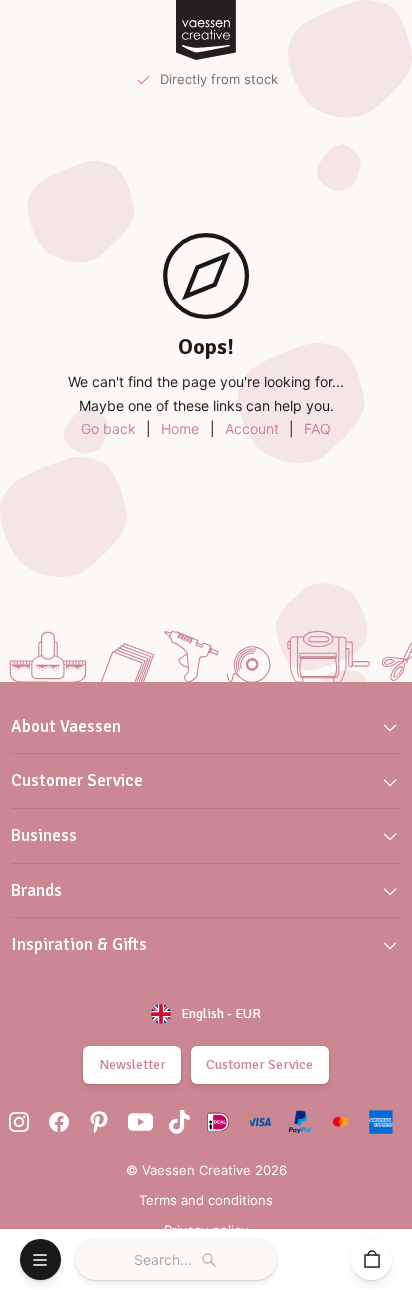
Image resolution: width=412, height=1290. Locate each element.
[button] (206, 727)
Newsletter (132, 1064)
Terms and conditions (206, 1200)
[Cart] (371, 1259)
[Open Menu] (40, 1259)
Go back (108, 428)
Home (180, 428)
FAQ (317, 428)
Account (252, 428)
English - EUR (221, 1013)
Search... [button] (163, 1259)
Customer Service (259, 1064)
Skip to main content (88, 32)
